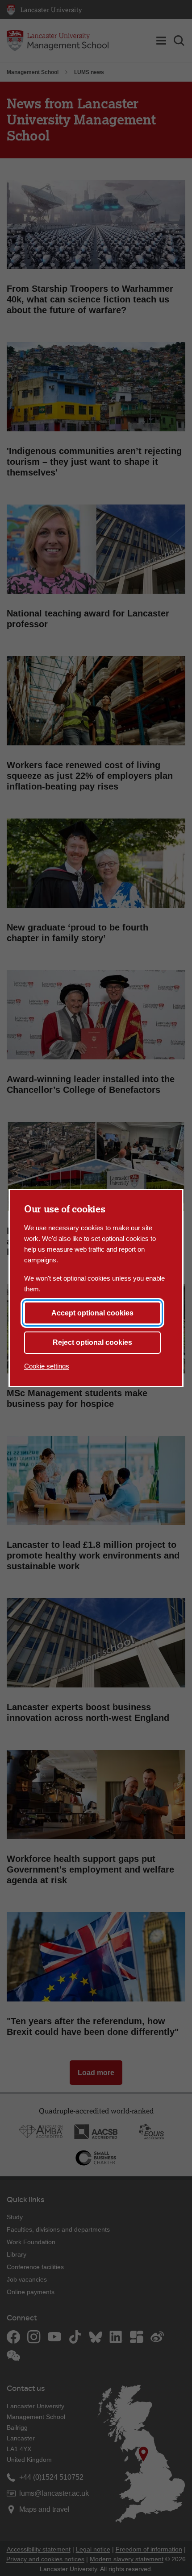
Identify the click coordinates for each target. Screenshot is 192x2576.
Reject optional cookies (92, 1342)
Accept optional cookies (92, 1313)
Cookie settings (47, 1366)
